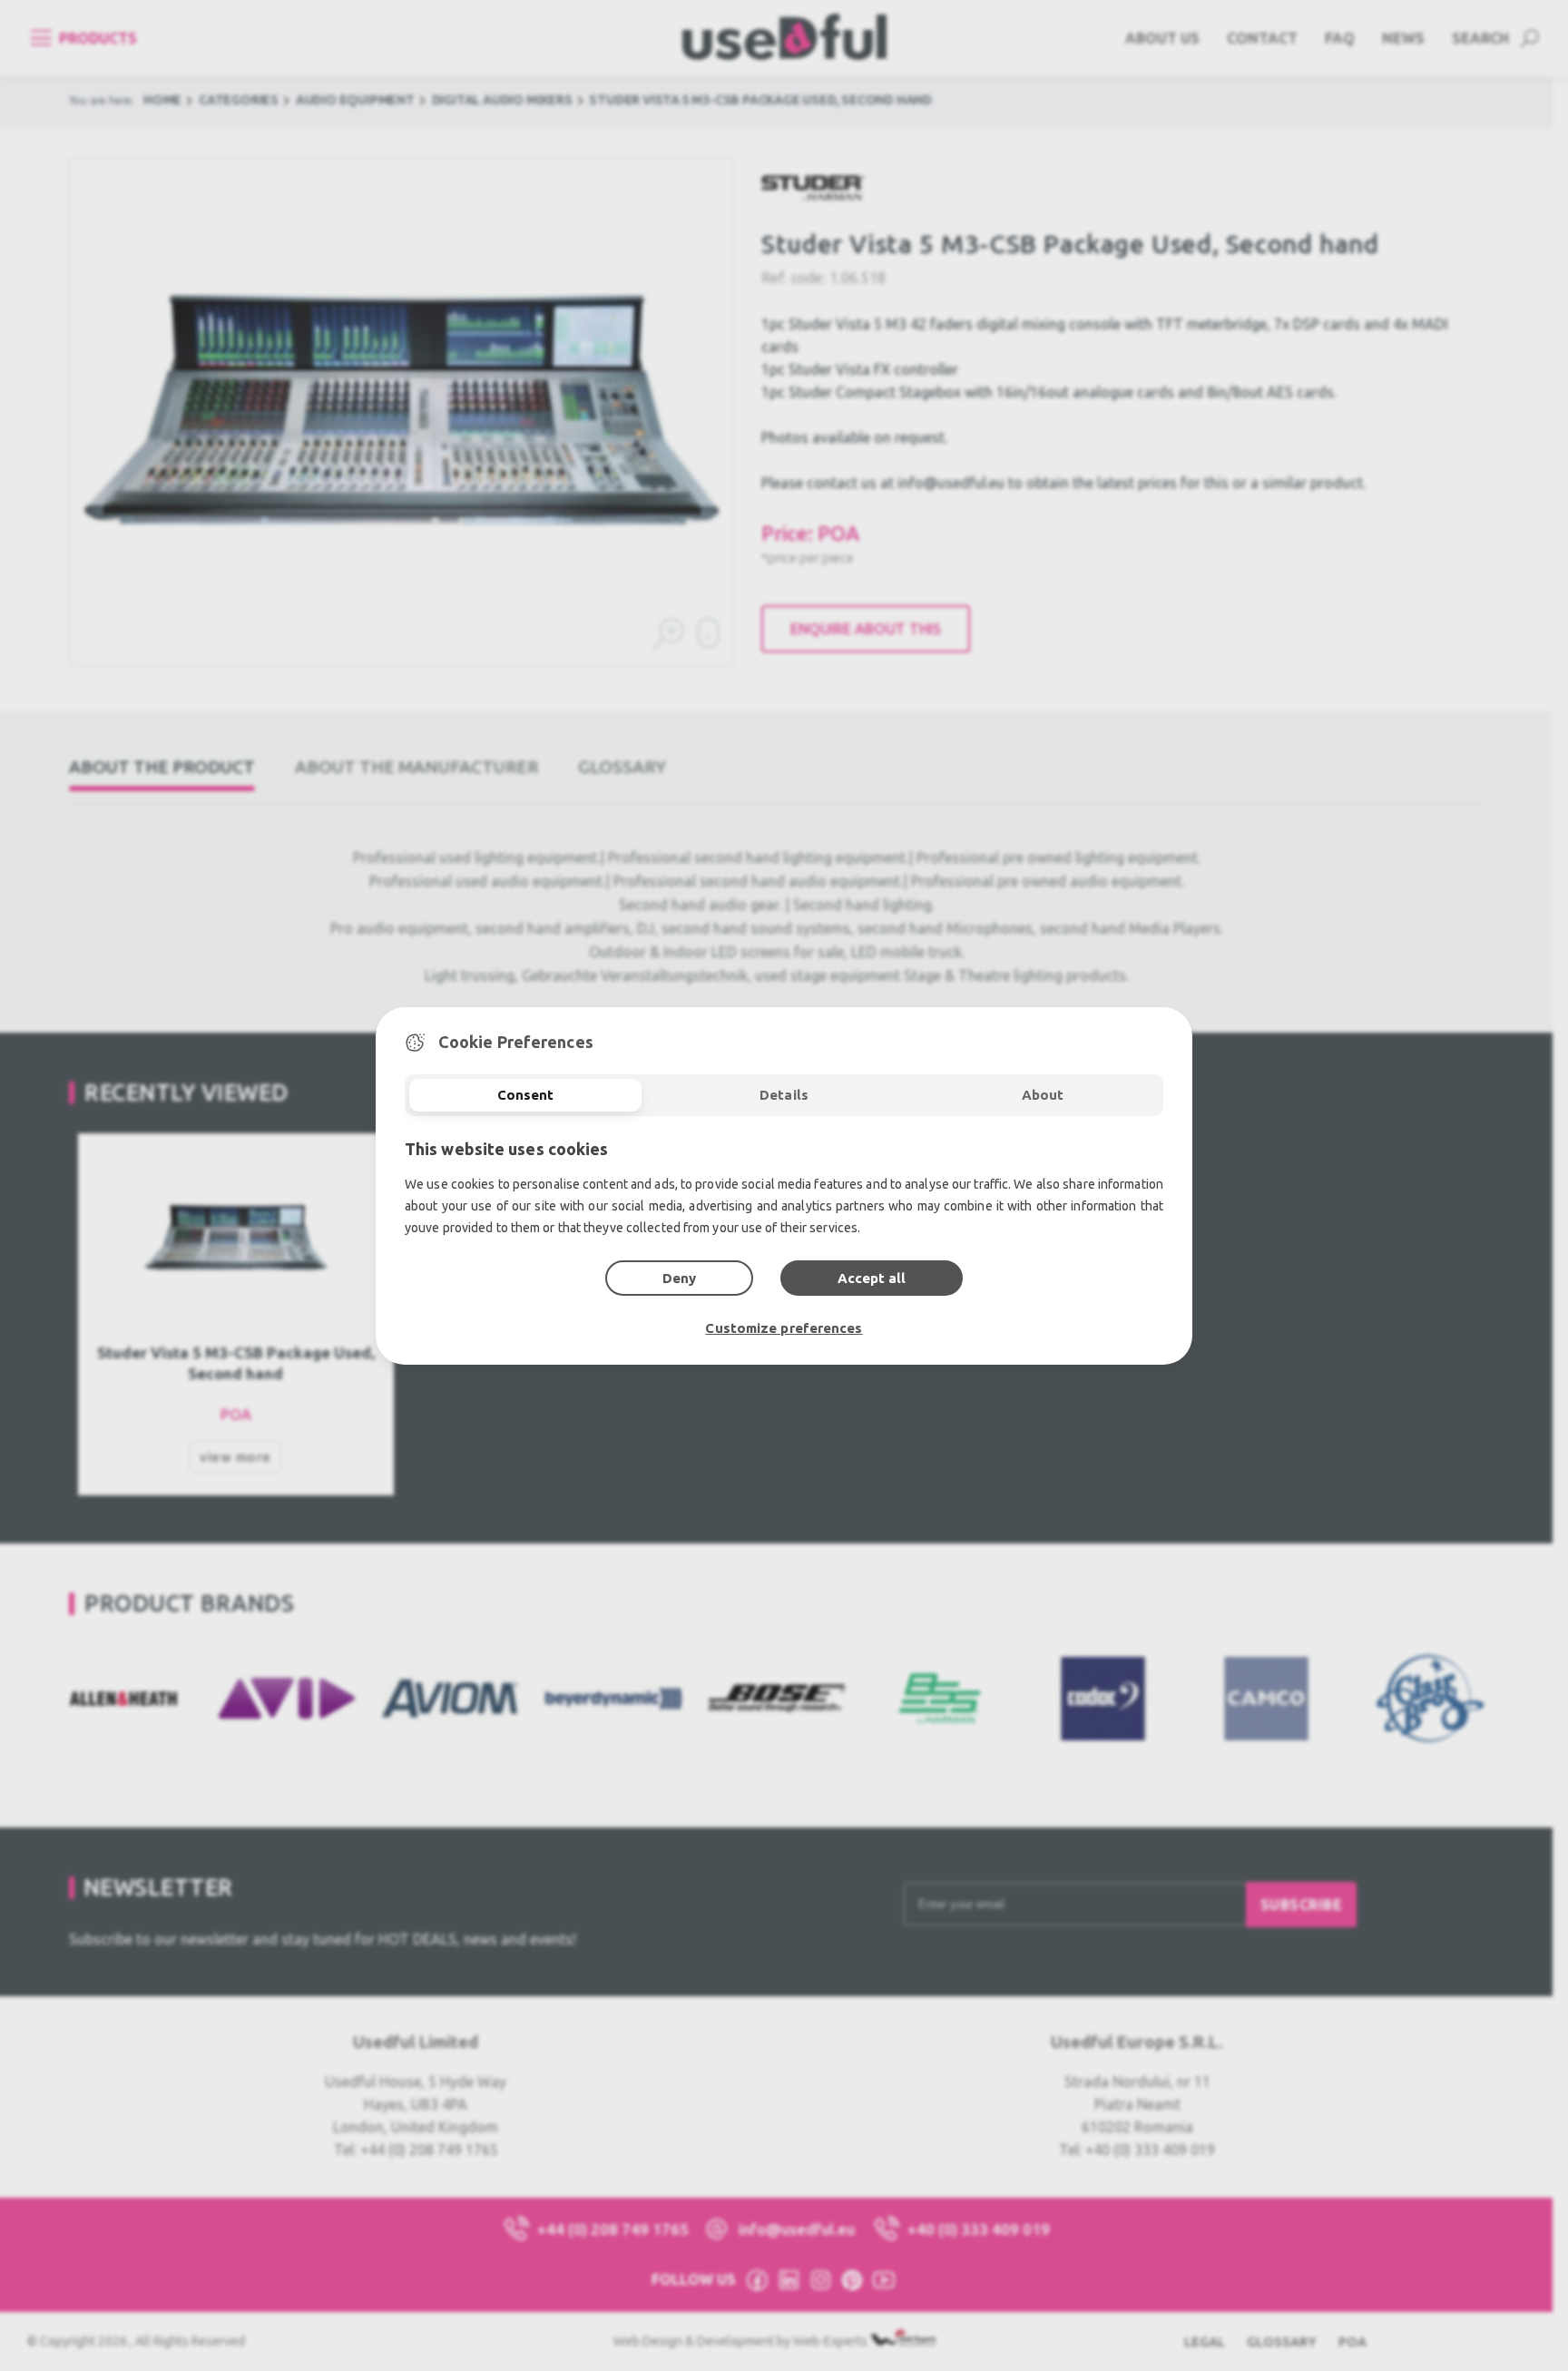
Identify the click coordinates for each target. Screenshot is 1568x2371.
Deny (679, 1278)
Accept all (872, 1278)
